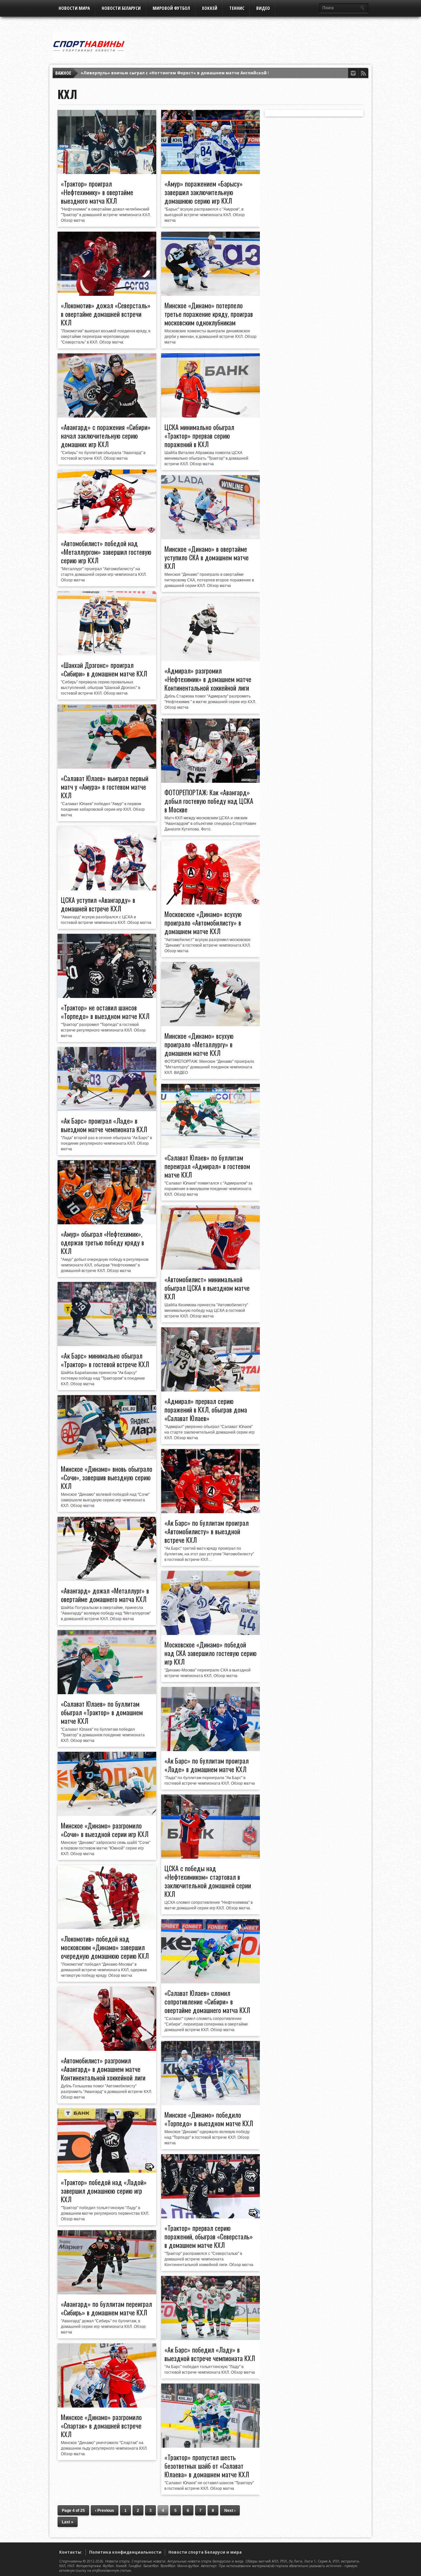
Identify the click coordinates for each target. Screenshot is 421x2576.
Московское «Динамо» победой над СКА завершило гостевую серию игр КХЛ (210, 1653)
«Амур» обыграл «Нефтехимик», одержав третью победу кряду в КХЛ (102, 1242)
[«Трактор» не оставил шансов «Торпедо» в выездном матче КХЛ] (107, 996)
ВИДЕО (263, 8)
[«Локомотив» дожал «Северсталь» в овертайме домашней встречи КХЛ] (107, 294)
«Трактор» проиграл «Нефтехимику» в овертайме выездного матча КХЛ (97, 192)
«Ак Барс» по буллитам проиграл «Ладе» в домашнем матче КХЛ (207, 1765)
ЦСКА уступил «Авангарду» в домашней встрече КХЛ (98, 904)
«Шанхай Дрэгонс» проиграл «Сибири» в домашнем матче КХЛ (104, 669)
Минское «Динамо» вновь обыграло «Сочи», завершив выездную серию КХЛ (107, 1477)
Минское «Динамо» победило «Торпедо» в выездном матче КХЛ (209, 2119)
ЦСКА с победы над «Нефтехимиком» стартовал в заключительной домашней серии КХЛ (208, 1881)
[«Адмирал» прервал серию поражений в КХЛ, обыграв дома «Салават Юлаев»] (210, 1390)
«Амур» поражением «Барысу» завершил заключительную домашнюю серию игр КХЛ (204, 192)
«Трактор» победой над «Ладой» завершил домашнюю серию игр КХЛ (104, 2191)
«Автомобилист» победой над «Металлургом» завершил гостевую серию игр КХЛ (106, 552)
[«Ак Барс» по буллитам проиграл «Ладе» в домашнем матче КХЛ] (210, 1749)
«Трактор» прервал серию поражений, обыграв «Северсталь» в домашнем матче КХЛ (209, 2236)
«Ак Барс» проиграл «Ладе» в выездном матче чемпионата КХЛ (104, 1125)
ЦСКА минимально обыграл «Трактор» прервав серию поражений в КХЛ (199, 436)
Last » (68, 2522)
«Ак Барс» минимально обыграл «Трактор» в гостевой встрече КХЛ (105, 1360)
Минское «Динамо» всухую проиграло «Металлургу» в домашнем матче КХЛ (199, 1044)
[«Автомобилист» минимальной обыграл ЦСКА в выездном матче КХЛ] (210, 1268)
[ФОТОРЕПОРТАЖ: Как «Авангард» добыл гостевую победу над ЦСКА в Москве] (210, 781)
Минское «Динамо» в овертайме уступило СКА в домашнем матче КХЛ (207, 557)
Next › (230, 2511)
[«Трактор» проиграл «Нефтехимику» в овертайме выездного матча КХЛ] (107, 172)
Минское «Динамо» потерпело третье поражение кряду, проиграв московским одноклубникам (209, 314)
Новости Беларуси (121, 8)
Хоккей (210, 8)
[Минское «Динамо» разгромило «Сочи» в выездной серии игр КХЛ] (107, 1814)
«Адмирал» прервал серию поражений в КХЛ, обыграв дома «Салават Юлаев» (206, 1410)
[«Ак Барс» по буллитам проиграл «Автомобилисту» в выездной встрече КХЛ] (210, 1512)
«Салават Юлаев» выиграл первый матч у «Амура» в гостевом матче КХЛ (105, 787)
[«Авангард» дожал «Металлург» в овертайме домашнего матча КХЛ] (107, 1579)
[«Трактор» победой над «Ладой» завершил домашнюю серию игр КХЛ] (107, 2171)
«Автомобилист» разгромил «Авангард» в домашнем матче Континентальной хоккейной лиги (103, 2069)
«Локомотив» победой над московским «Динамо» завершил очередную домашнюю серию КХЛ (105, 1947)
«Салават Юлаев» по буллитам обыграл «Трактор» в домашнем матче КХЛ (102, 1712)
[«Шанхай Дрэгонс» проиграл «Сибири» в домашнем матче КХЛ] (107, 654)
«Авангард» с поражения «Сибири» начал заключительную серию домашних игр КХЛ (106, 436)
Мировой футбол (171, 8)
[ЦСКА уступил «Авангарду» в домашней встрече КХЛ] (107, 889)
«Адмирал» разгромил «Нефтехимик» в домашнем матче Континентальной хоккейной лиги (208, 679)
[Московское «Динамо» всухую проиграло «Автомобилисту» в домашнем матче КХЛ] (210, 903)
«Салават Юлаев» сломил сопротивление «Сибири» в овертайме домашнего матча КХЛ (207, 2002)
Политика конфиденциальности (125, 2552)
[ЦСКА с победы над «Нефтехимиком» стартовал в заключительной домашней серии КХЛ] (210, 1857)
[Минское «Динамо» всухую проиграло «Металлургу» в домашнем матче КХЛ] (210, 1025)
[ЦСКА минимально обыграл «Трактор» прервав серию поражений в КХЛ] (210, 416)
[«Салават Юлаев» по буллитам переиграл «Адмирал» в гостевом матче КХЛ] (210, 1146)
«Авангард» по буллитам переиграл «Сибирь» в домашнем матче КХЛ (106, 2308)
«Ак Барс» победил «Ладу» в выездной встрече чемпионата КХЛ (210, 2354)
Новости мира (74, 8)
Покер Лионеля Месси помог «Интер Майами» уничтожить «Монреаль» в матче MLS (174, 73)
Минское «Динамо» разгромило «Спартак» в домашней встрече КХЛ (101, 2426)
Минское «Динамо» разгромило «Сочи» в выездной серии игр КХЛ (105, 1830)
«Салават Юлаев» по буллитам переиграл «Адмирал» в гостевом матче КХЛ (207, 1166)
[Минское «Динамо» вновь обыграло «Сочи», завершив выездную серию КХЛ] (107, 1458)
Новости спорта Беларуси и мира (205, 2552)
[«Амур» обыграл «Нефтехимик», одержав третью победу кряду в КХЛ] (107, 1223)
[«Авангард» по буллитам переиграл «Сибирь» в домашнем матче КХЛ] (107, 2293)
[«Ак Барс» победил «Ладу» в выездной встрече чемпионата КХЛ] (210, 2338)
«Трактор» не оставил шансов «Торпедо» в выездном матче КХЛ (105, 1012)
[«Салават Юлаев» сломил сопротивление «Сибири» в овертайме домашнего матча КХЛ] (210, 1982)
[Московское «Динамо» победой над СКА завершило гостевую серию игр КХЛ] (210, 1633)
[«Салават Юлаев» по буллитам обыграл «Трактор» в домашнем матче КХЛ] (107, 1693)
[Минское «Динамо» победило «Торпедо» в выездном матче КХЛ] (210, 2104)
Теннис (237, 8)
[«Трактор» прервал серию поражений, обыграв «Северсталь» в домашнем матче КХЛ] (210, 2217)
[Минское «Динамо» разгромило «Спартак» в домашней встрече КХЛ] (107, 2406)
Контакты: (71, 2552)
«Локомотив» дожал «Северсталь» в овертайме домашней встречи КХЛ (106, 314)
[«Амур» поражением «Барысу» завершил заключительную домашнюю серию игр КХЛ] (210, 172)
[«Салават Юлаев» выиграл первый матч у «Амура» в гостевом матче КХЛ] (107, 767)
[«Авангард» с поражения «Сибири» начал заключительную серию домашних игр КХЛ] (107, 416)
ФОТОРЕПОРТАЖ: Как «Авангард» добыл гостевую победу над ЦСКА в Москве (209, 801)
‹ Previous (105, 2511)
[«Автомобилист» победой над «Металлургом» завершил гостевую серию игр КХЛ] (107, 532)
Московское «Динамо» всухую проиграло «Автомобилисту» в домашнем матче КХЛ (203, 923)
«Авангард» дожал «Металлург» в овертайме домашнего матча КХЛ (105, 1595)
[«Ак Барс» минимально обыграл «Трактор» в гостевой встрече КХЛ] (107, 1344)
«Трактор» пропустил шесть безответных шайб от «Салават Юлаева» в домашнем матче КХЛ (207, 2466)
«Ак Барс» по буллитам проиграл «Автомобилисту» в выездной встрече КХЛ (207, 1531)
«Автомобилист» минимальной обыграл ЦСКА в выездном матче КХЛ (207, 1288)
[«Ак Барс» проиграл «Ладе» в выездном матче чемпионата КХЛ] (107, 1109)
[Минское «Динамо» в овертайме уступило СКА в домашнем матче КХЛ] (210, 538)
